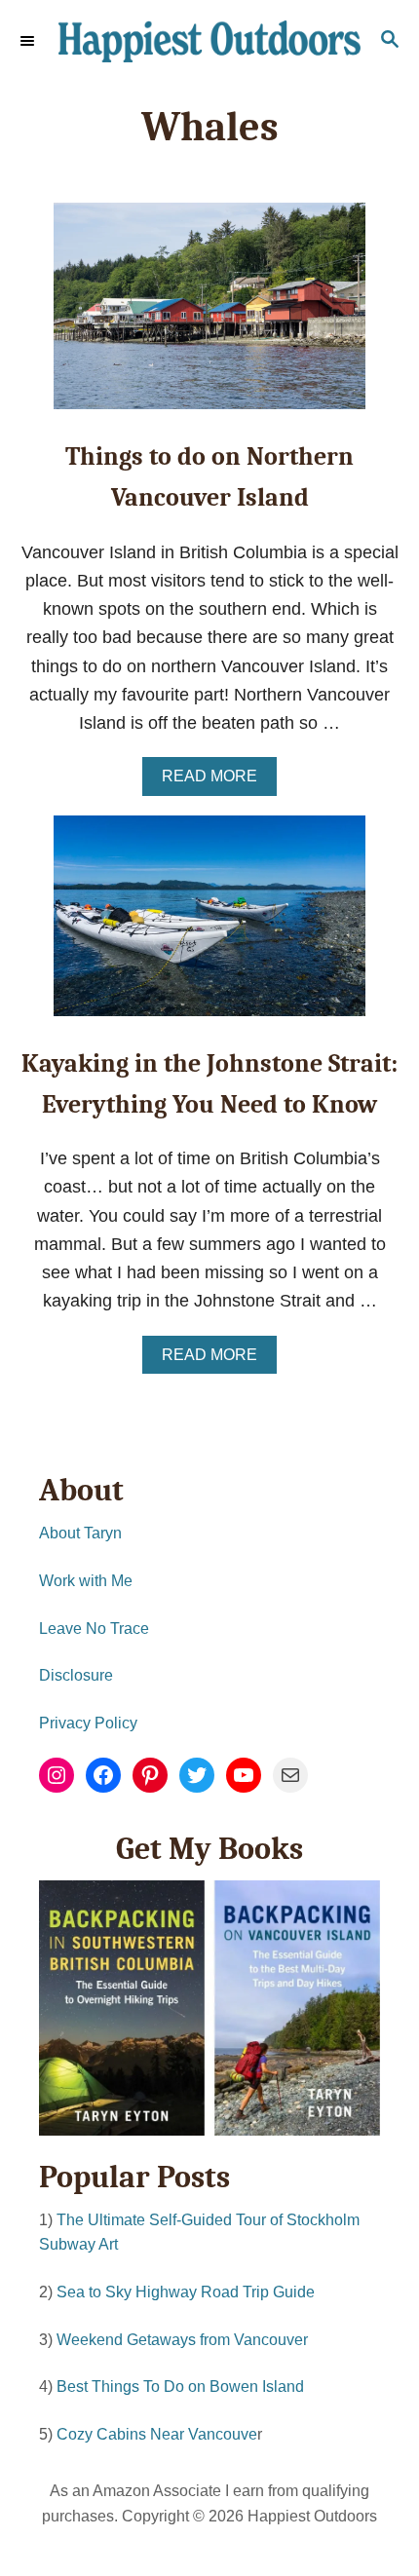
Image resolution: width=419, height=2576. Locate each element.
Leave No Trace (94, 1629)
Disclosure (76, 1675)
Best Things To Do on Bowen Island (180, 2387)
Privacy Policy (88, 1723)
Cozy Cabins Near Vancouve (157, 2434)
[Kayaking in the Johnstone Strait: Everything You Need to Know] (209, 925)
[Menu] (29, 41)
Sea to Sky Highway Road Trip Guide (186, 2292)
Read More (215, 781)
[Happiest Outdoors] (209, 41)
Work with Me (86, 1581)
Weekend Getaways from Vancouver (182, 2340)
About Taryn (80, 1533)
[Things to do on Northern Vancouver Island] (209, 315)
